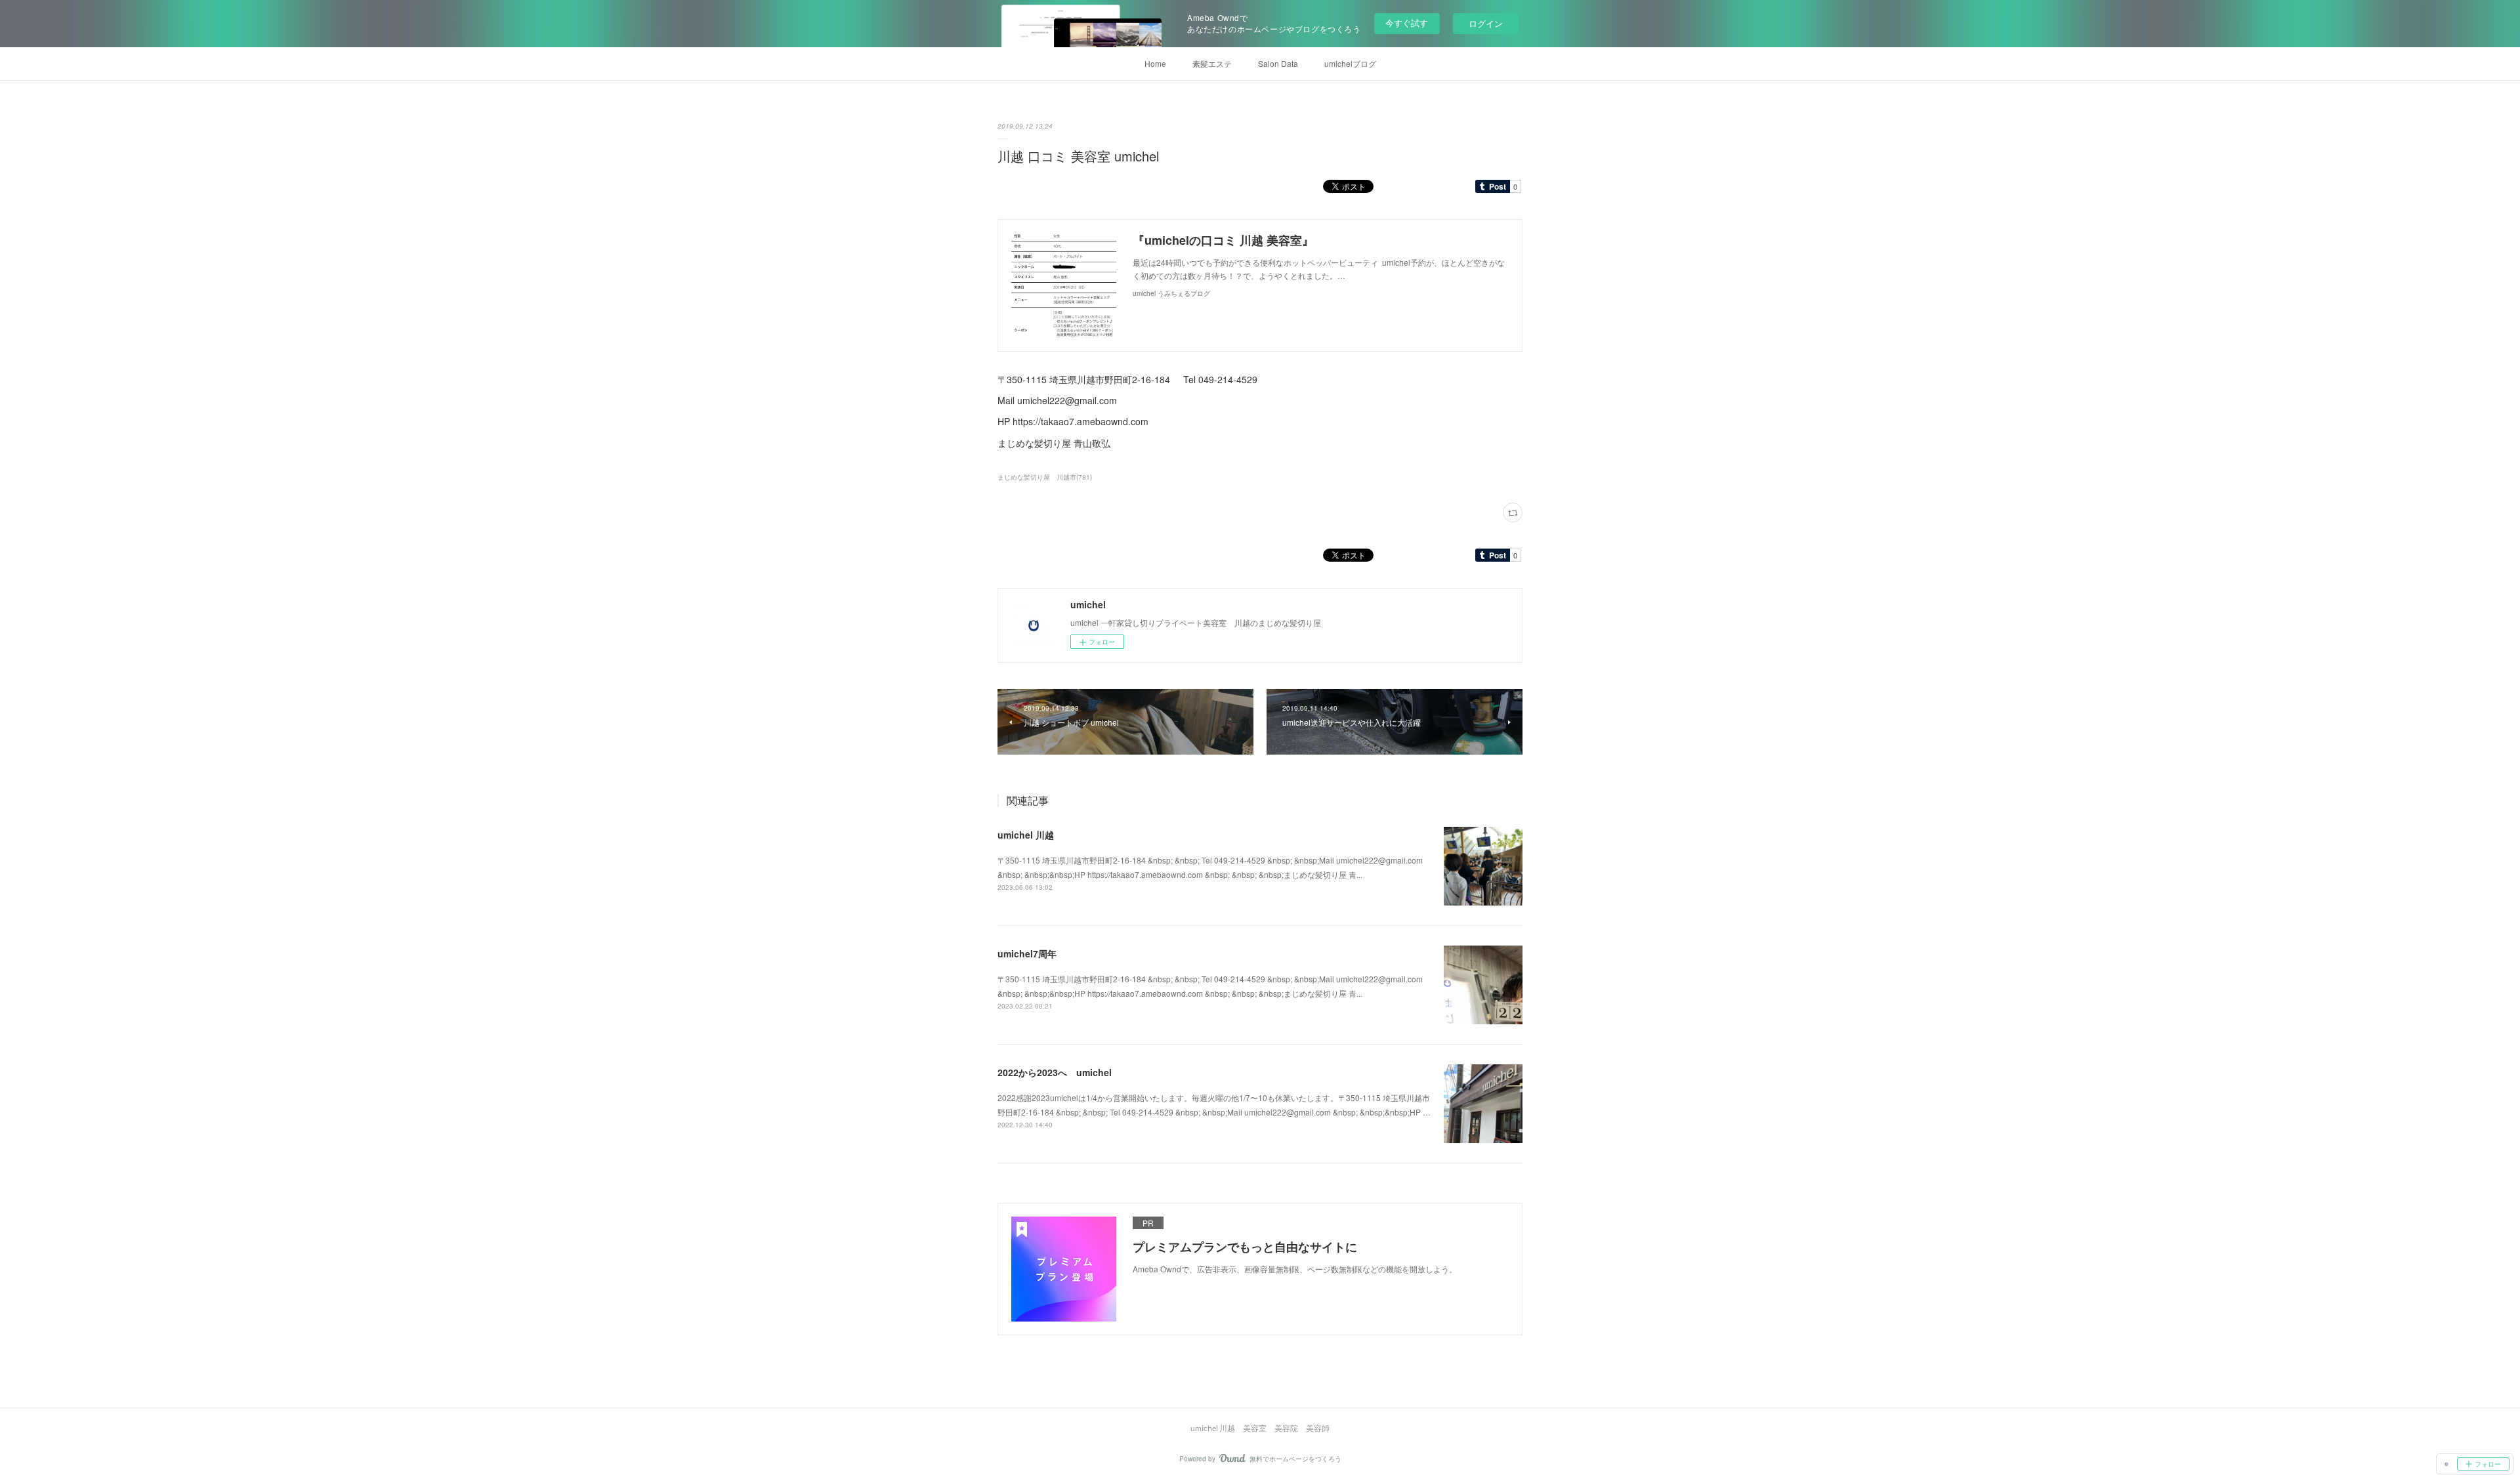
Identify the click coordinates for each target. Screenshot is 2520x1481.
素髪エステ (1212, 63)
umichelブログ (1350, 63)
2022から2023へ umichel (1055, 1072)
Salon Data (1278, 63)
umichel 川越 (1026, 835)
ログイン (1486, 23)
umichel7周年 (1027, 953)
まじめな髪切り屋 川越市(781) (1045, 477)
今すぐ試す (1407, 23)
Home (1155, 63)
